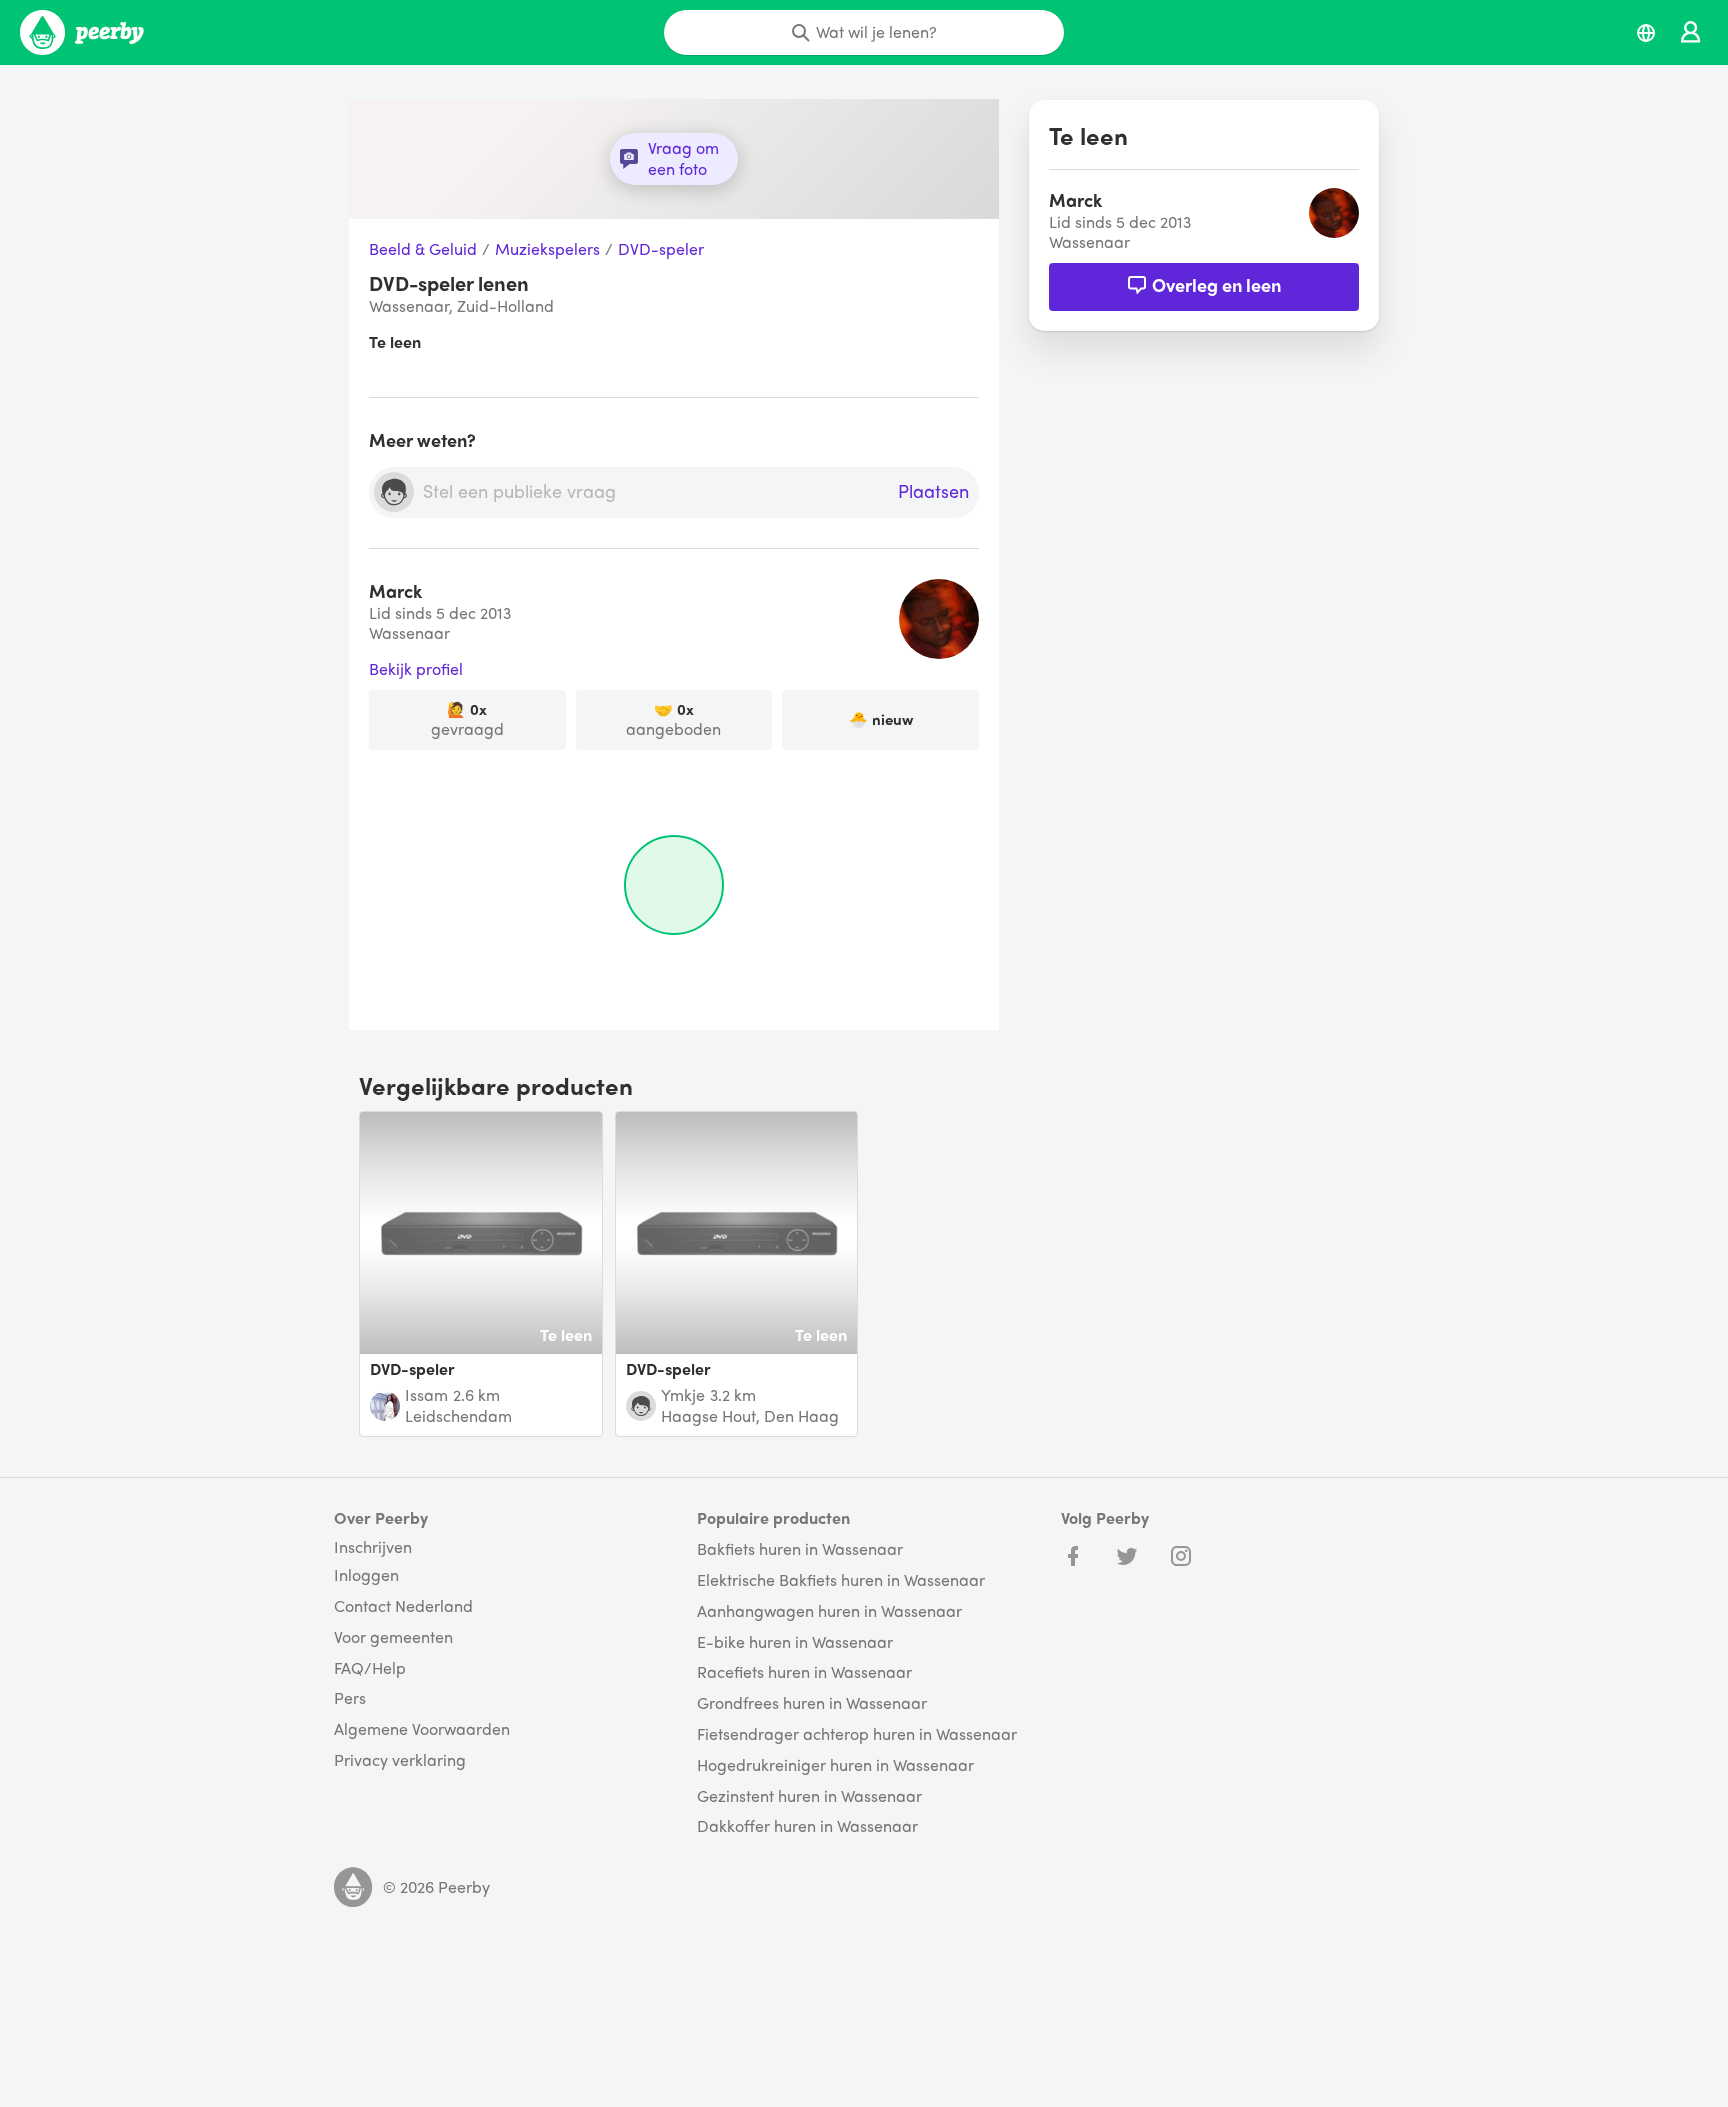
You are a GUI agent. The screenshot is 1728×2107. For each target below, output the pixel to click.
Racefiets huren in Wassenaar (804, 1672)
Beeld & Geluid (423, 249)
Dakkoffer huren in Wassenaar (807, 1826)
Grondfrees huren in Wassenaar (812, 1703)
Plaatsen (933, 492)
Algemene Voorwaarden (422, 1729)
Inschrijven (373, 1547)
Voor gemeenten (393, 1637)
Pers (350, 1698)
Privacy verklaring (400, 1760)
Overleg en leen (1216, 284)
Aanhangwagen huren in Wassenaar (829, 1611)
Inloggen (366, 1575)
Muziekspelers (547, 249)
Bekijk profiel (416, 669)
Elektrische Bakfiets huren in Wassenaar (841, 1580)
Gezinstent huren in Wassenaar (809, 1796)
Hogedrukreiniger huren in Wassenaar (835, 1765)
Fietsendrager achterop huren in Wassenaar (857, 1734)
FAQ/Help (370, 1668)
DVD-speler (661, 249)
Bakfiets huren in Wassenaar (800, 1549)
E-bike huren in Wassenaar (795, 1642)
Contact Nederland (403, 1606)
